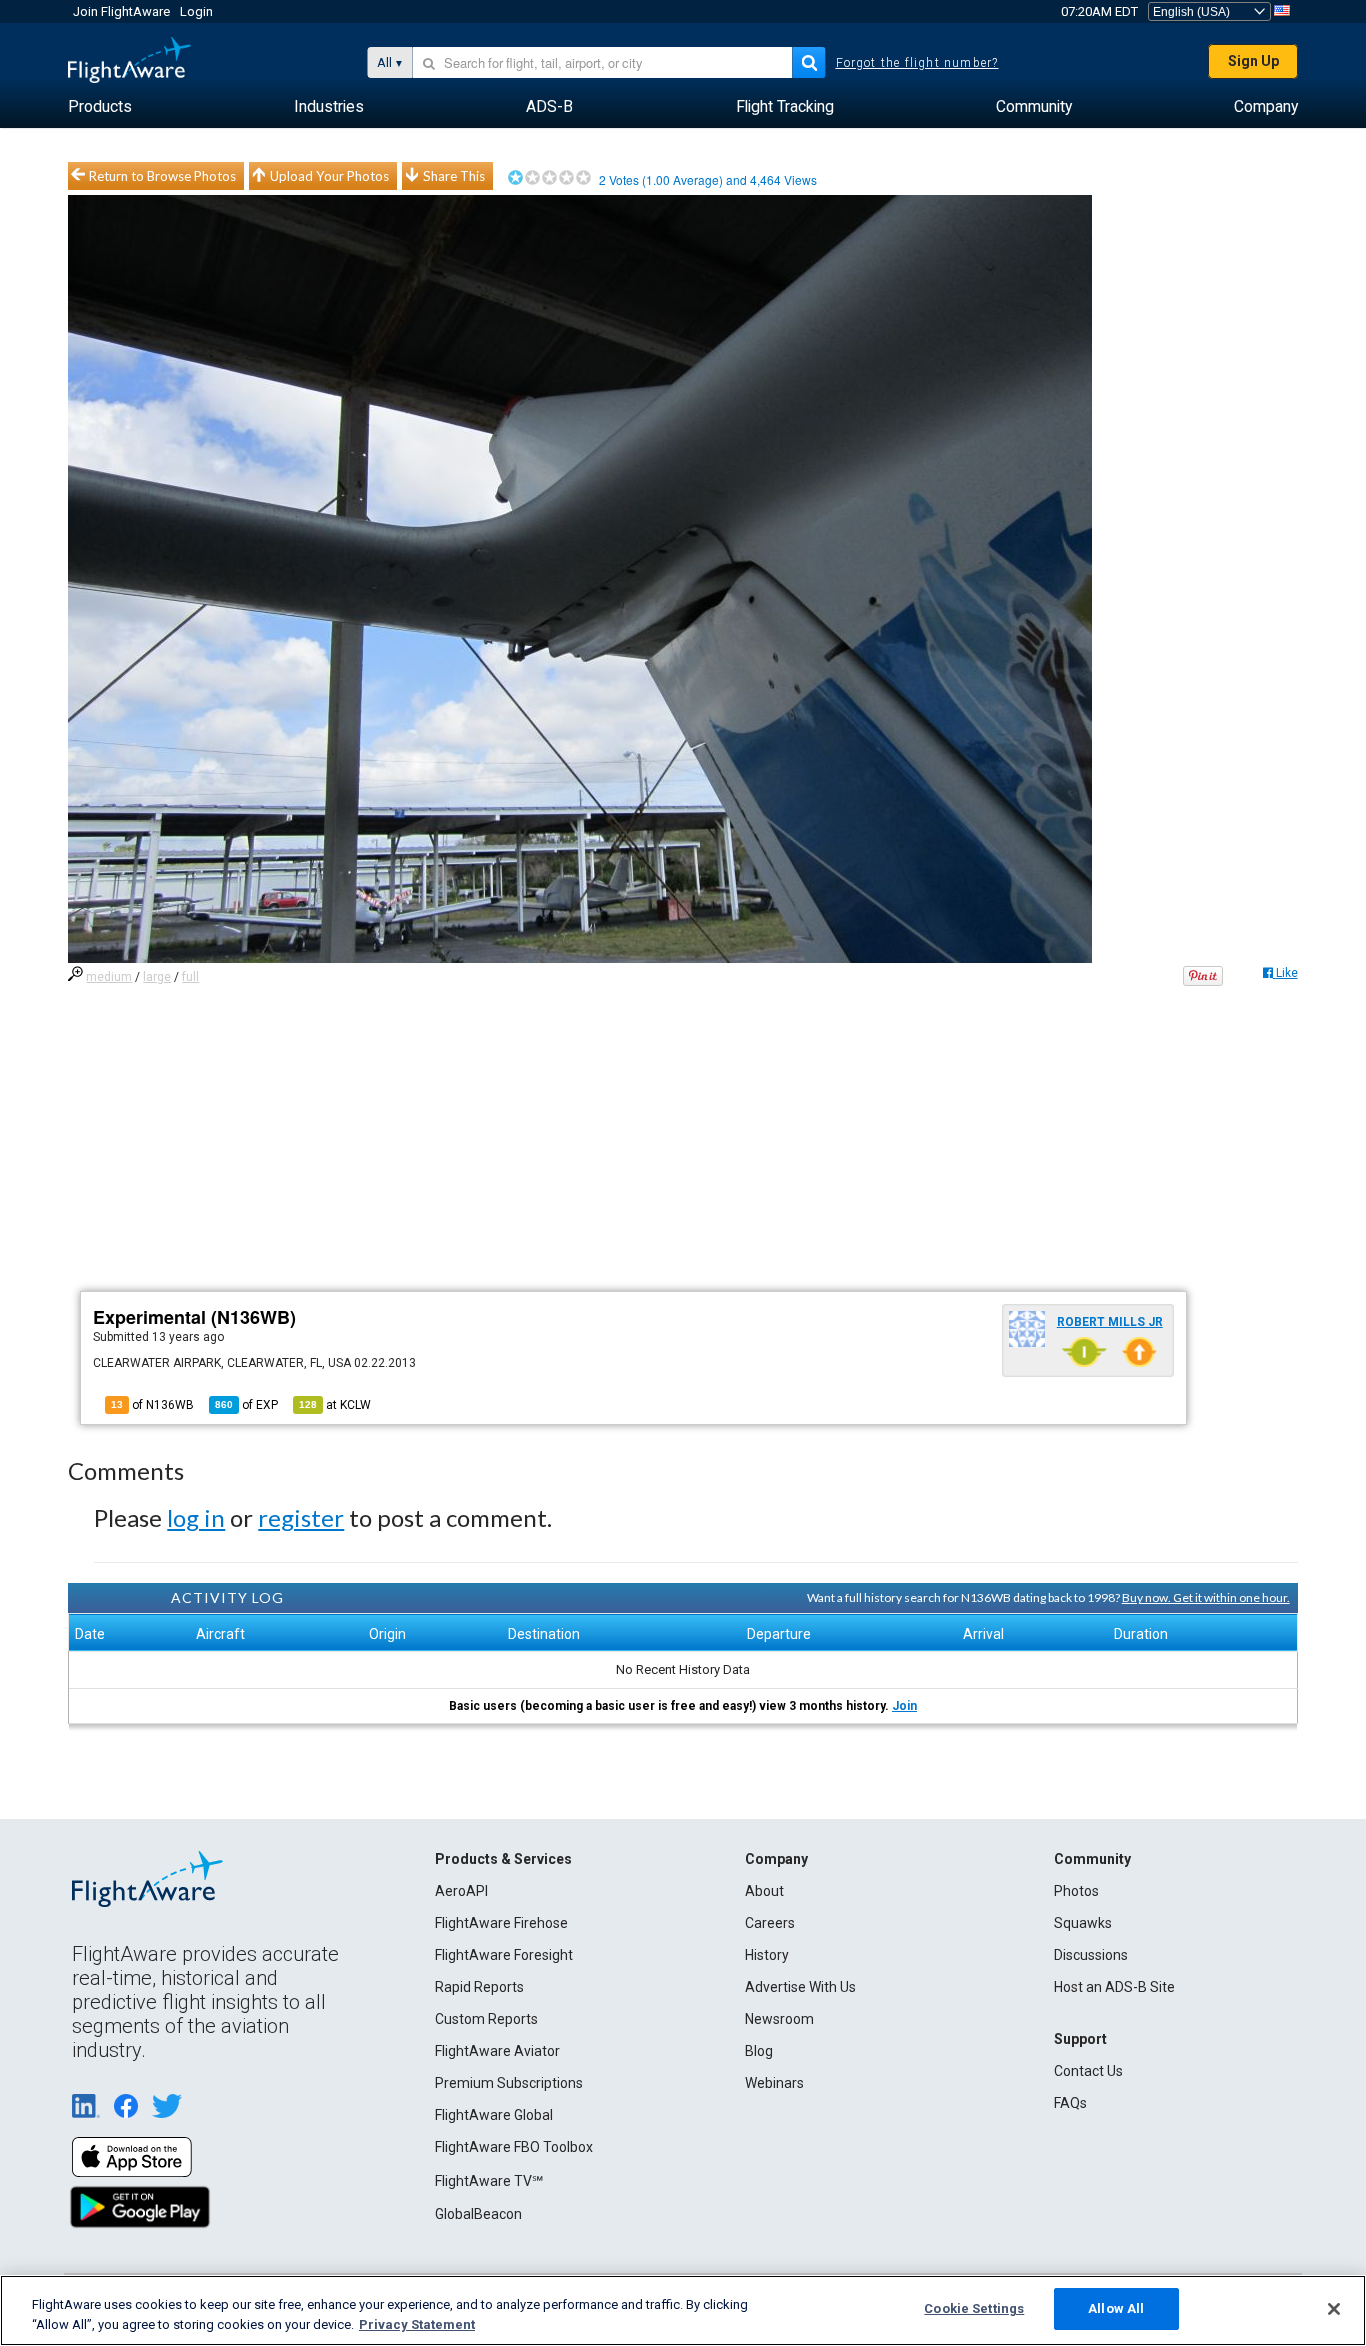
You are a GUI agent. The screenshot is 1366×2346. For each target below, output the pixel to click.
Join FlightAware (121, 11)
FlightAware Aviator (497, 2051)
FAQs (1070, 2103)
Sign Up (1253, 61)
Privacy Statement (417, 2324)
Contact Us (1088, 2071)
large (157, 977)
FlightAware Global (494, 2115)
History (767, 1955)
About (764, 1891)
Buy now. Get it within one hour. (1206, 1597)
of (246, 1405)
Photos (1076, 1891)
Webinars (774, 2083)
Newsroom (779, 2019)
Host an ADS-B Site (1114, 1987)
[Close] (1334, 2309)
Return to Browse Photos (162, 176)
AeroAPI (461, 1891)
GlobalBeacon (478, 2214)
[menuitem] (100, 107)
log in (196, 1517)
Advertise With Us (800, 1987)
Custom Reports (486, 2019)
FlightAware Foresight (504, 1955)
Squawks (1083, 1923)
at (335, 1405)
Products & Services (503, 1859)
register (301, 1517)
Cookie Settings (974, 2308)
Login (196, 11)
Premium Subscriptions (509, 2083)
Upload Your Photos (329, 176)
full (190, 977)
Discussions (1091, 1955)
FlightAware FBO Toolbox (514, 2147)
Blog (759, 2051)
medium (109, 977)
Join (904, 1706)
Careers (770, 1923)
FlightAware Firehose (501, 1923)
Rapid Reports (479, 1987)
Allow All (1116, 2308)
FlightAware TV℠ (489, 2181)
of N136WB (152, 1405)
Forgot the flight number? (917, 63)
